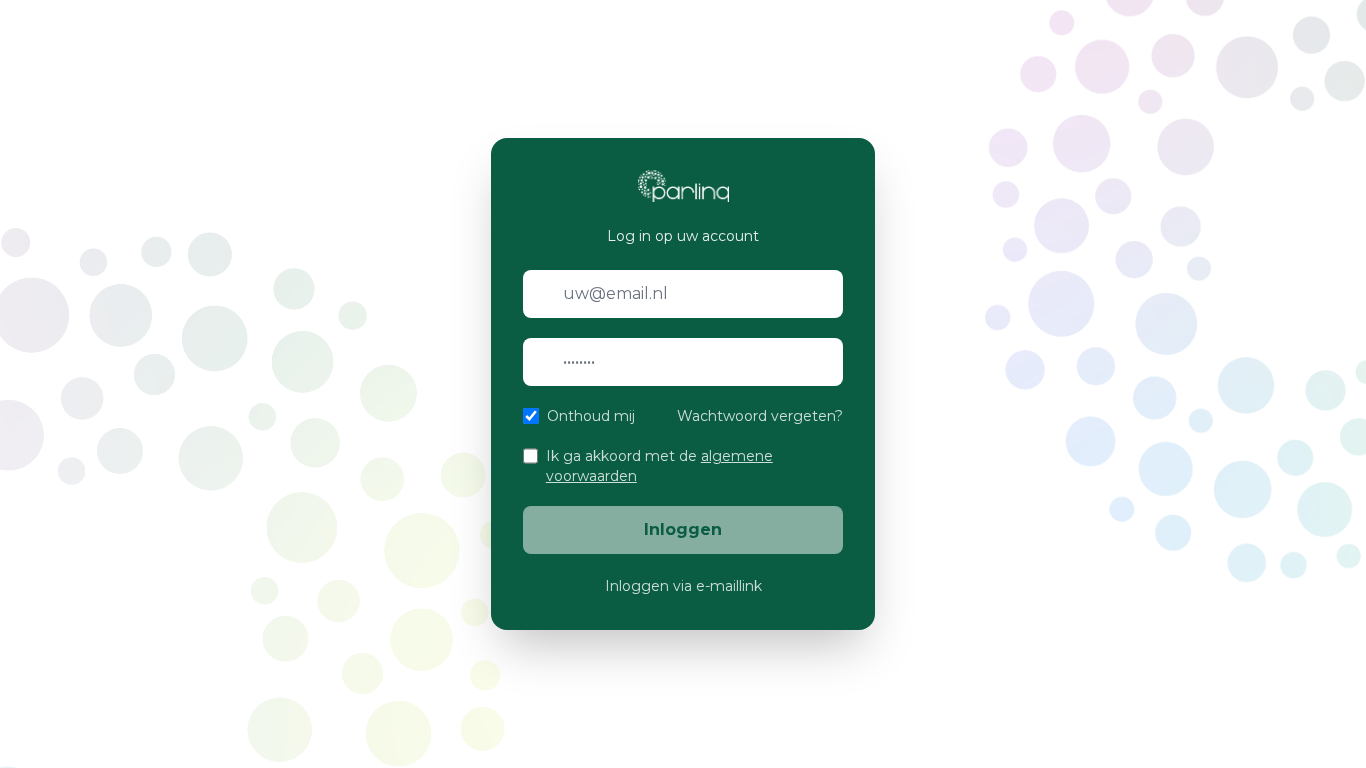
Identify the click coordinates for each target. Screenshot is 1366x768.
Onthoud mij (591, 416)
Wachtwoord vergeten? (760, 416)
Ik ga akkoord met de (659, 466)
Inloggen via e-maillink (683, 586)
